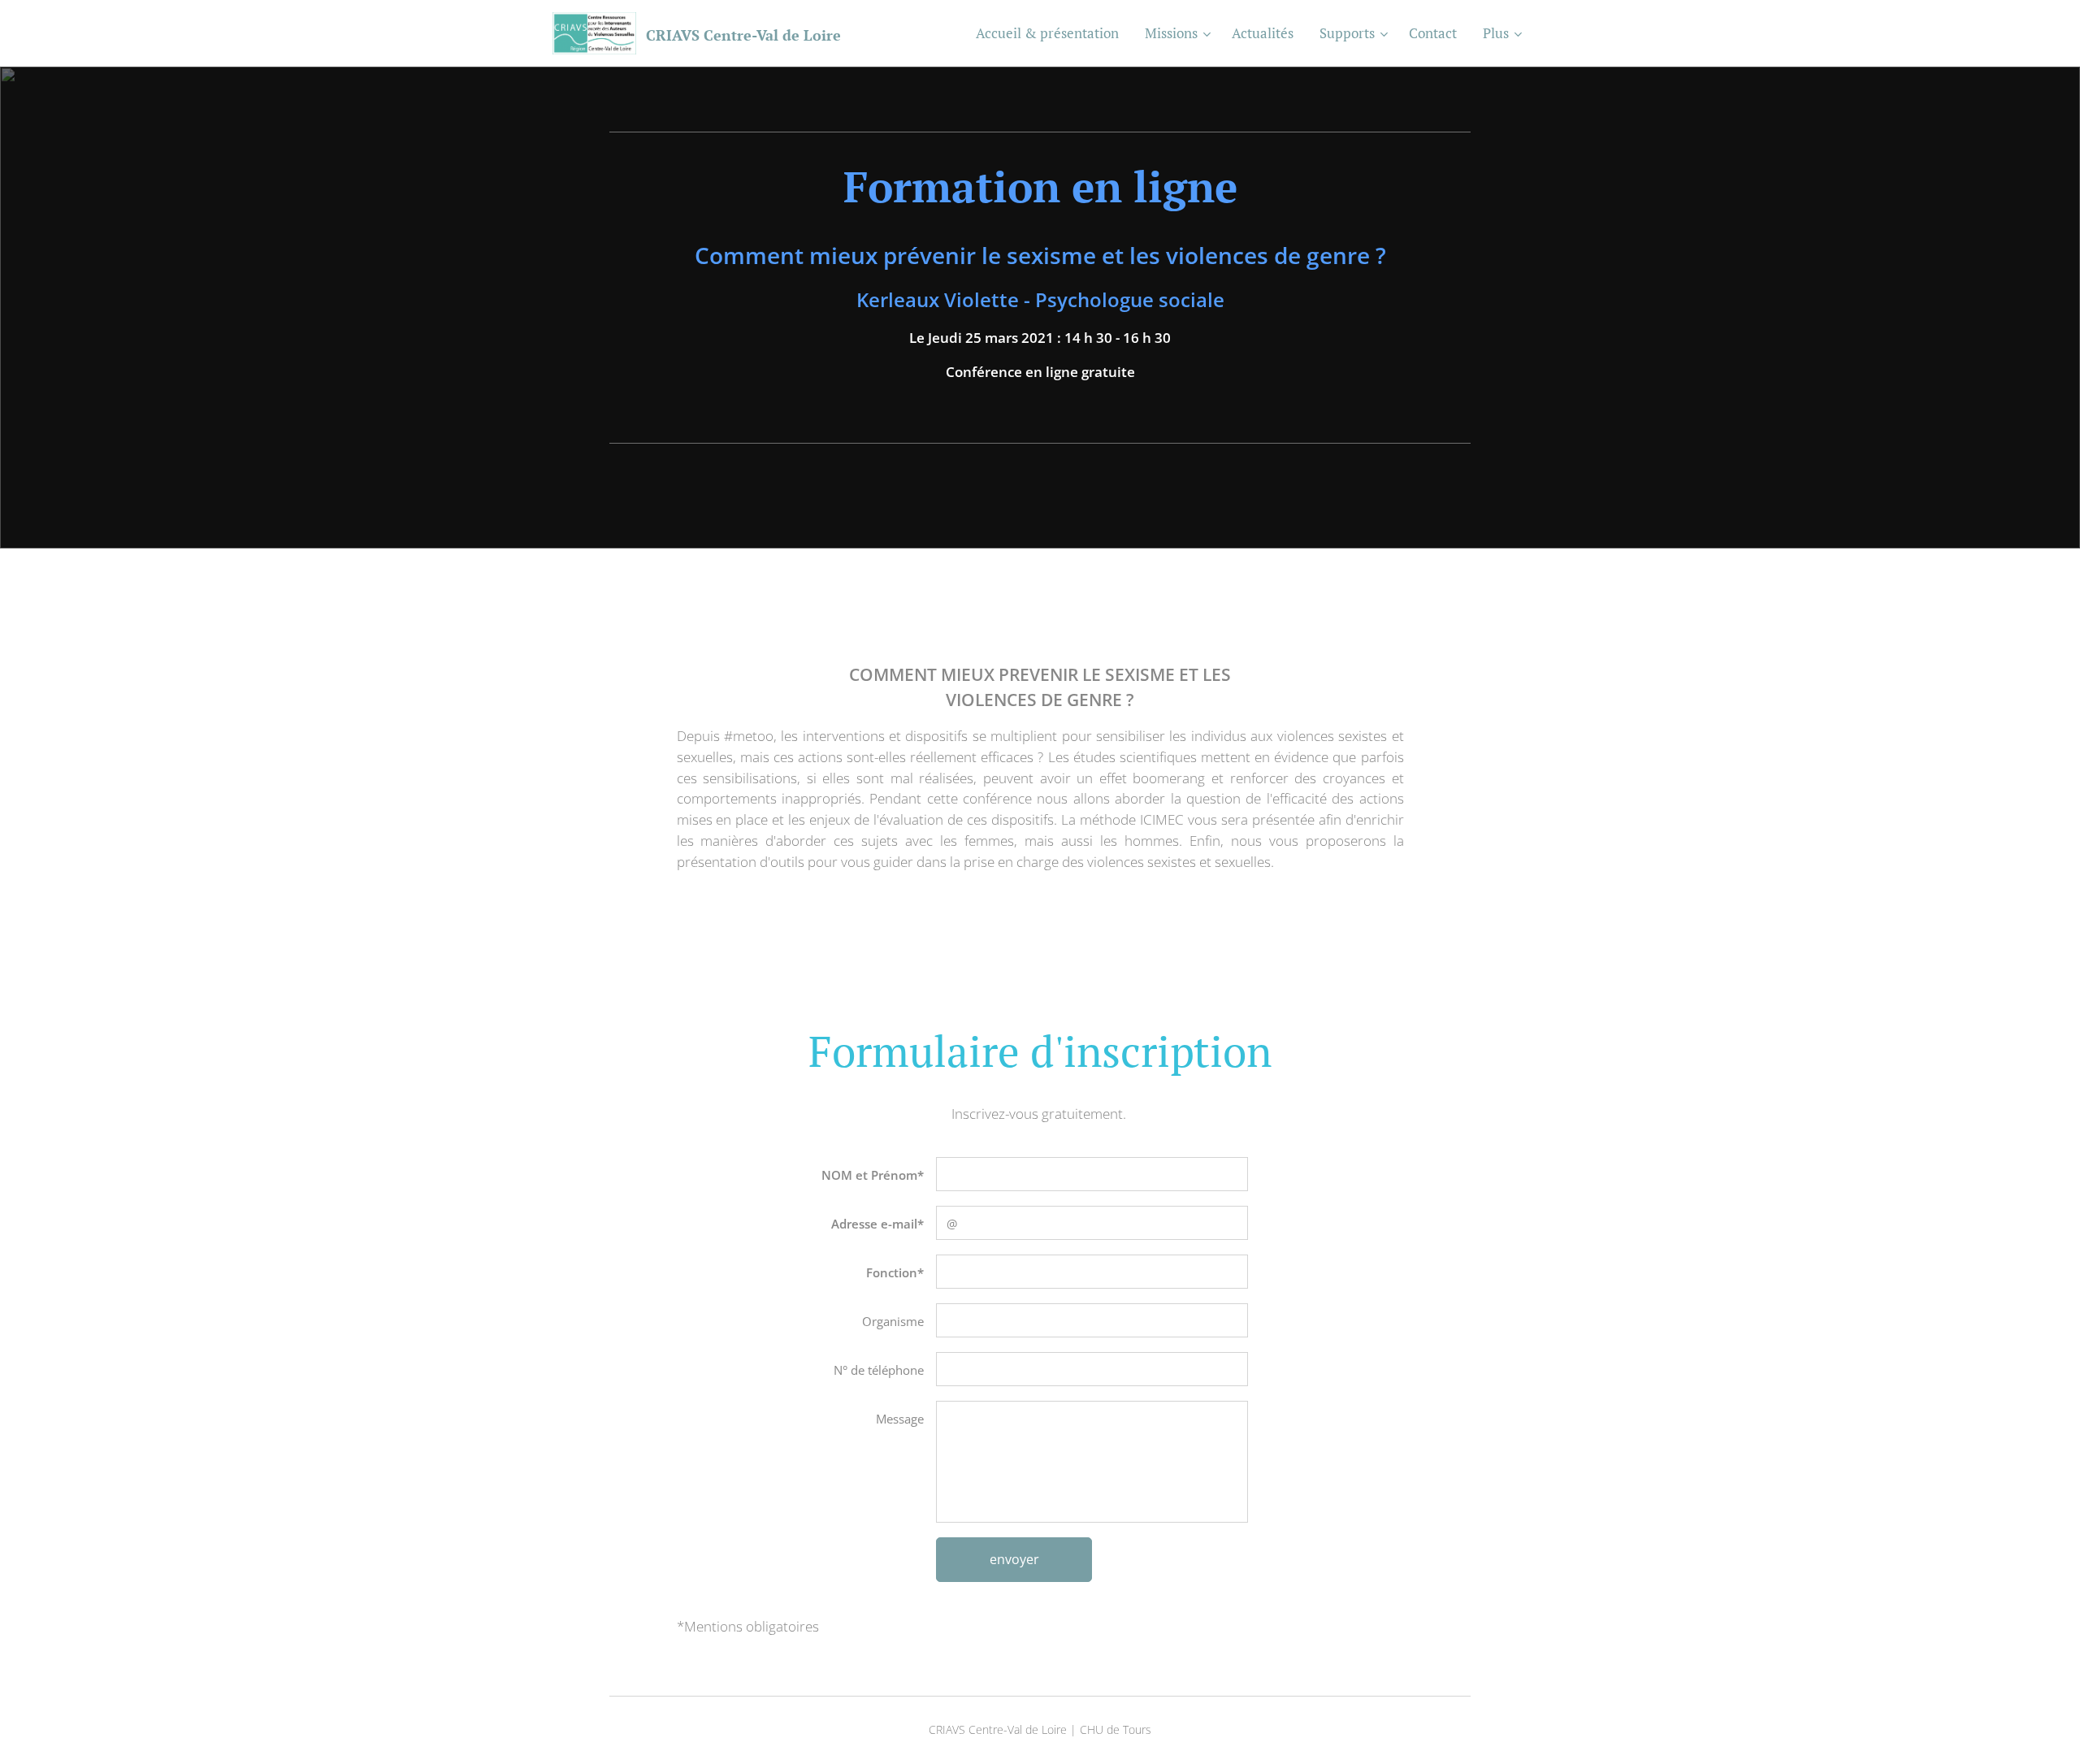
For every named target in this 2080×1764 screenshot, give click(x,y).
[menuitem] (1052, 33)
